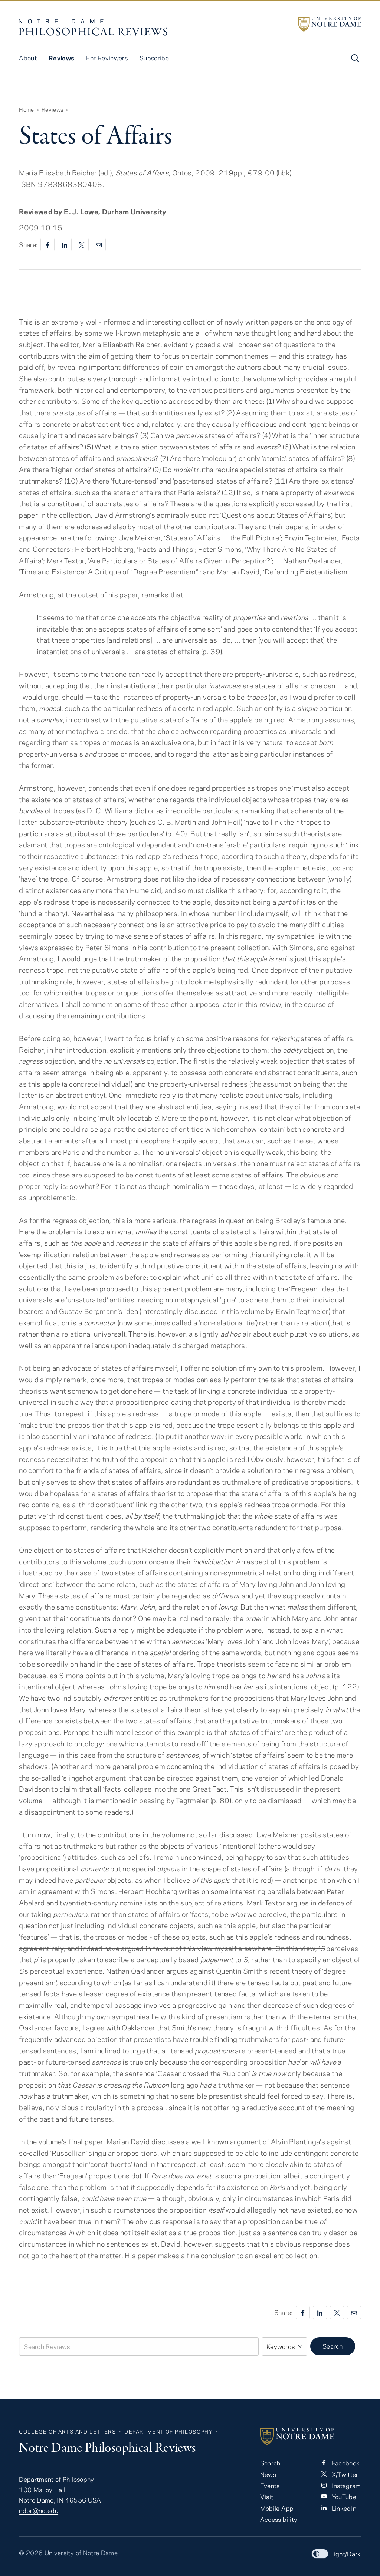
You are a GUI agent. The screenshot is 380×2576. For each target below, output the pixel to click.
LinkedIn (343, 2508)
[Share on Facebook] (47, 245)
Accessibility (279, 2519)
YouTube (343, 2497)
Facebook (345, 2463)
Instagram (345, 2486)
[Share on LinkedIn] (65, 245)
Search (333, 2346)
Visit (267, 2497)
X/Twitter (344, 2474)
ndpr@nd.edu (39, 2510)
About (28, 58)
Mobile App (277, 2508)
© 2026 (31, 2553)
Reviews (61, 58)
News (268, 2474)
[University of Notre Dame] (330, 24)
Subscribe (154, 58)
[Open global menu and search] (354, 58)
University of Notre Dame (81, 2553)
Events (270, 2486)
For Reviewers (107, 58)
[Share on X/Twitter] (82, 245)
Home (26, 109)
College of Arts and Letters (67, 2432)
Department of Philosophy (168, 2432)
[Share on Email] (99, 245)
